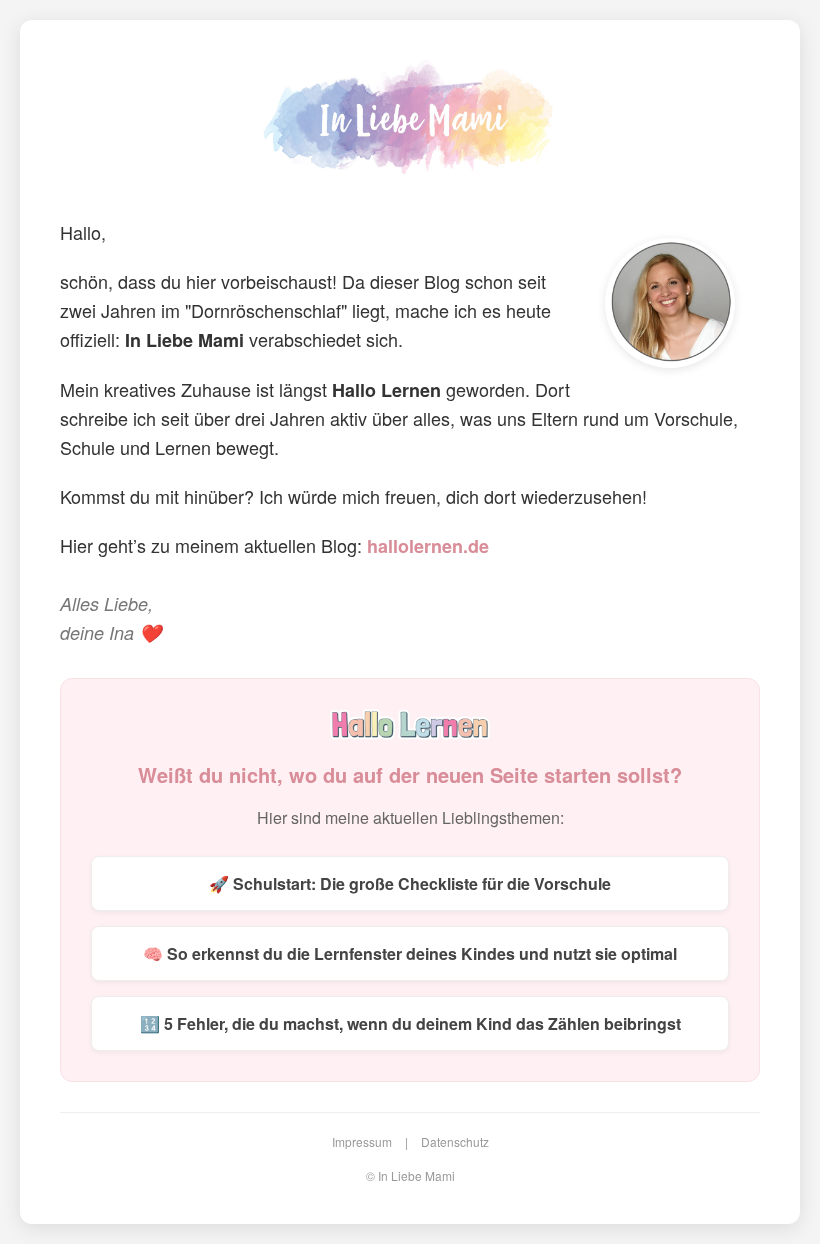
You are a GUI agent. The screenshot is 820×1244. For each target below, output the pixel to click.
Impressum (362, 1141)
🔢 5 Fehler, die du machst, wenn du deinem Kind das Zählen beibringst (410, 1023)
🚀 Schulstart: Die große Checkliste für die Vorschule (410, 883)
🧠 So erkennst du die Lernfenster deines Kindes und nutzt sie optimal (410, 953)
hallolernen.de (428, 546)
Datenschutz (455, 1141)
